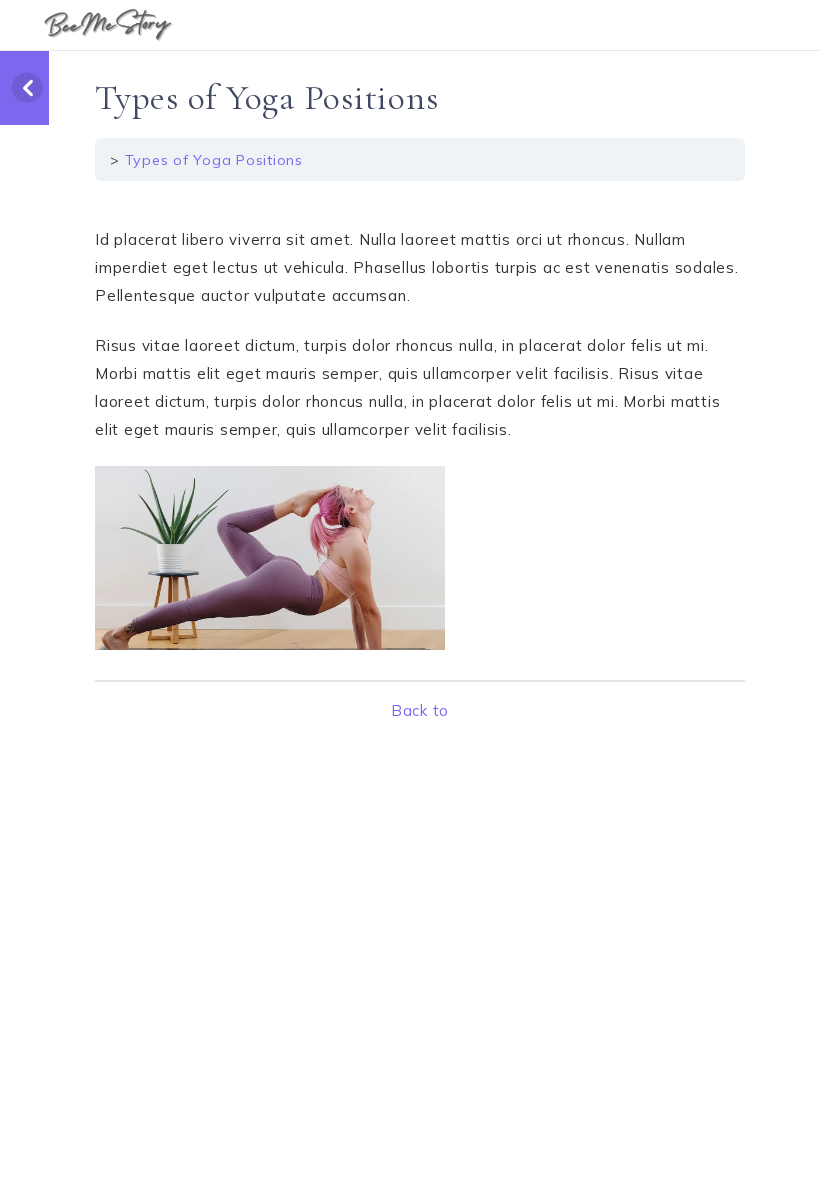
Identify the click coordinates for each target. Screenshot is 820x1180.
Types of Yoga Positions (214, 160)
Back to (420, 710)
